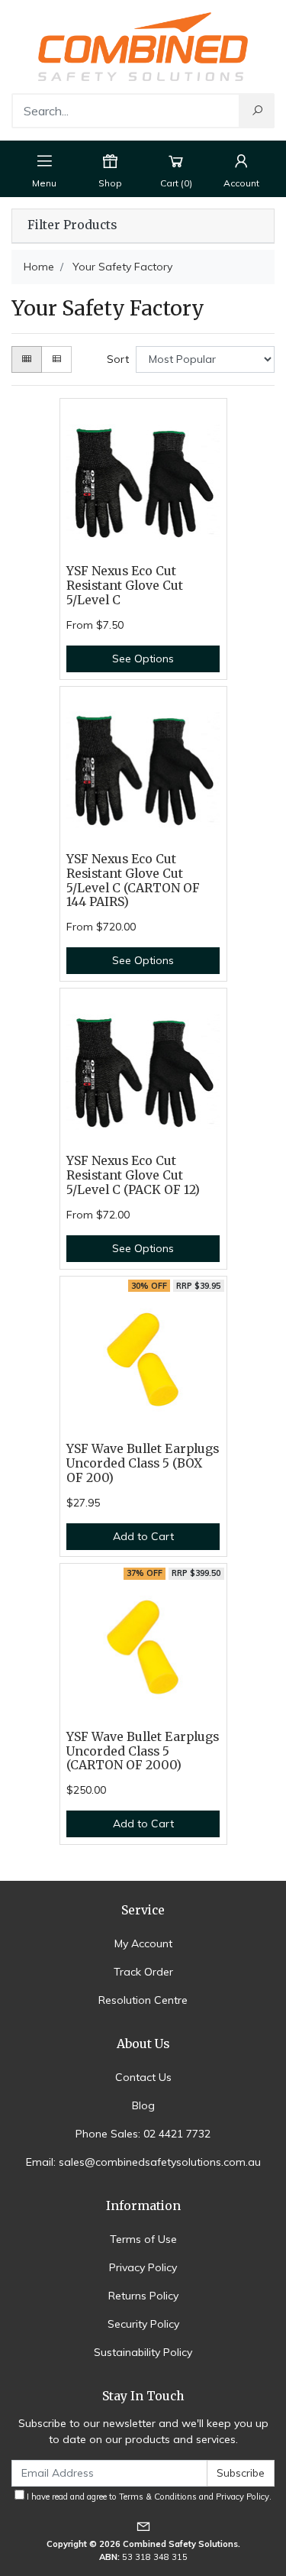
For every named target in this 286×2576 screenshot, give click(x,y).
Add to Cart (143, 1536)
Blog (143, 2105)
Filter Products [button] (72, 225)
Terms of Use (143, 2239)
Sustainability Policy (143, 2352)
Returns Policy (143, 2296)
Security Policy (143, 2324)
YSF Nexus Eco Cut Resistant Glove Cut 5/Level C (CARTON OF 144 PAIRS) (133, 881)
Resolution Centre (143, 2000)
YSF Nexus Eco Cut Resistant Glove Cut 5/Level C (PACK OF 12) (133, 1175)
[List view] (56, 359)
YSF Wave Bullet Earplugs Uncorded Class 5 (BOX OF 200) (143, 1463)
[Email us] (143, 2526)
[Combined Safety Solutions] (143, 46)
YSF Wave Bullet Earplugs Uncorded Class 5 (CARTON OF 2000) (143, 1751)
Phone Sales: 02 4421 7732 (143, 2134)
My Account (143, 1943)
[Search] (257, 111)
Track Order (143, 1972)
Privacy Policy (143, 2267)
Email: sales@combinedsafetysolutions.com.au (143, 2162)
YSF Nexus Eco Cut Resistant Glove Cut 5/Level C (125, 586)
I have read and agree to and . (148, 2497)
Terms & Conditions (158, 2497)
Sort (118, 359)
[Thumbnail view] (27, 359)
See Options (143, 659)
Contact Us (143, 2077)
